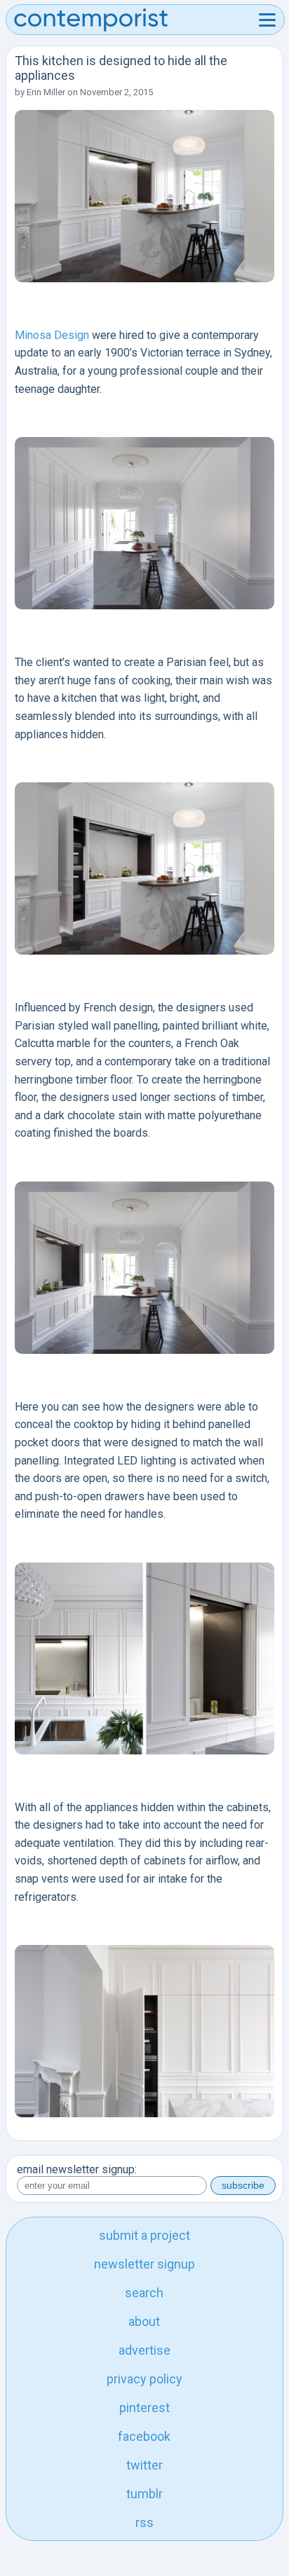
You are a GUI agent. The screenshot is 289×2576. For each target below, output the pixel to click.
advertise (144, 2350)
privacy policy (144, 2379)
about (144, 2321)
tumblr (144, 2494)
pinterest (144, 2408)
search (144, 2293)
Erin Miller (46, 92)
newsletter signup (144, 2264)
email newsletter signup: (77, 2169)
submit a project (144, 2235)
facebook (144, 2436)
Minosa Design (52, 335)
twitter (144, 2465)
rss (144, 2522)
